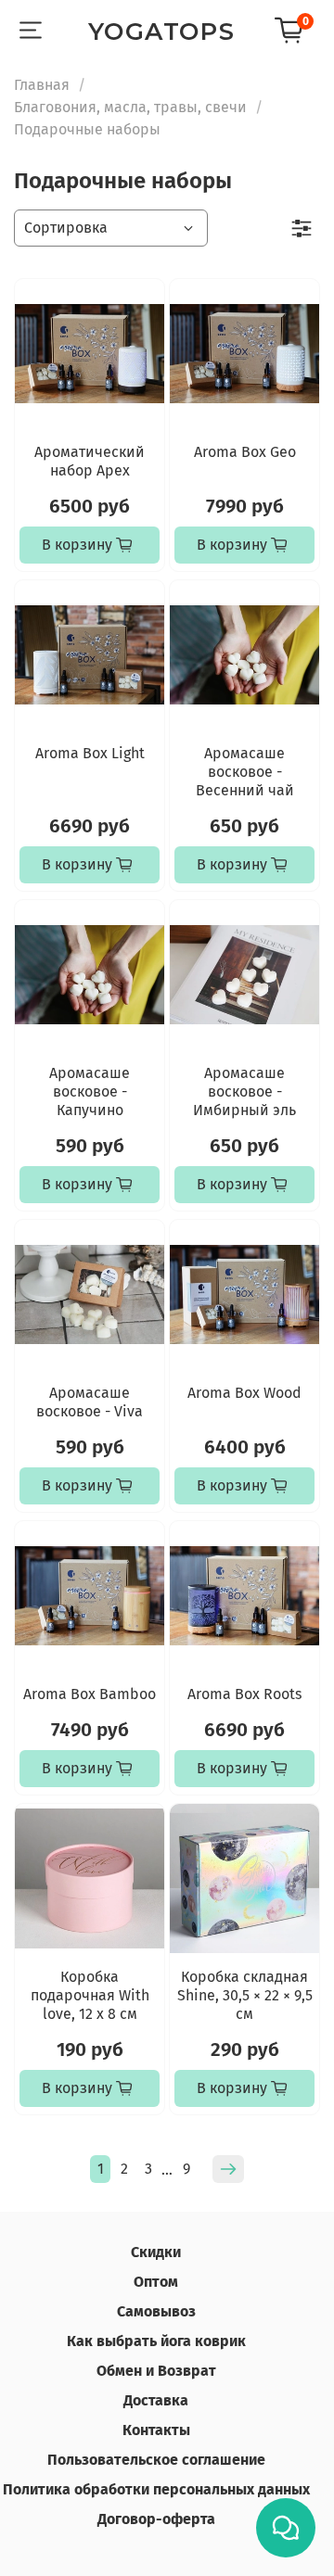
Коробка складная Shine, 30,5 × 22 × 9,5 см (245, 1995)
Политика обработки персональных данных (156, 2489)
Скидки (156, 2252)
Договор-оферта (156, 2519)
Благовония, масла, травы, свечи (130, 107)
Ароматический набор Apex (90, 461)
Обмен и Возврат (156, 2371)
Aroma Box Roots (244, 1694)
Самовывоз (156, 2311)
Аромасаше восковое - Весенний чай (245, 772)
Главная (42, 85)
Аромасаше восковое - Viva (90, 1402)
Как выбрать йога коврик (156, 2341)
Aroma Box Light (90, 753)
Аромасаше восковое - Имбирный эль (244, 1091)
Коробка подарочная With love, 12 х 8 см (90, 1995)
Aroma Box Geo (245, 452)
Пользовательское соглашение (156, 2460)
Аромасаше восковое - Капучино (90, 1091)
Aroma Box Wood (244, 1393)
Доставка (156, 2400)
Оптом (156, 2282)
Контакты (156, 2430)
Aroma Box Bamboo (90, 1694)
